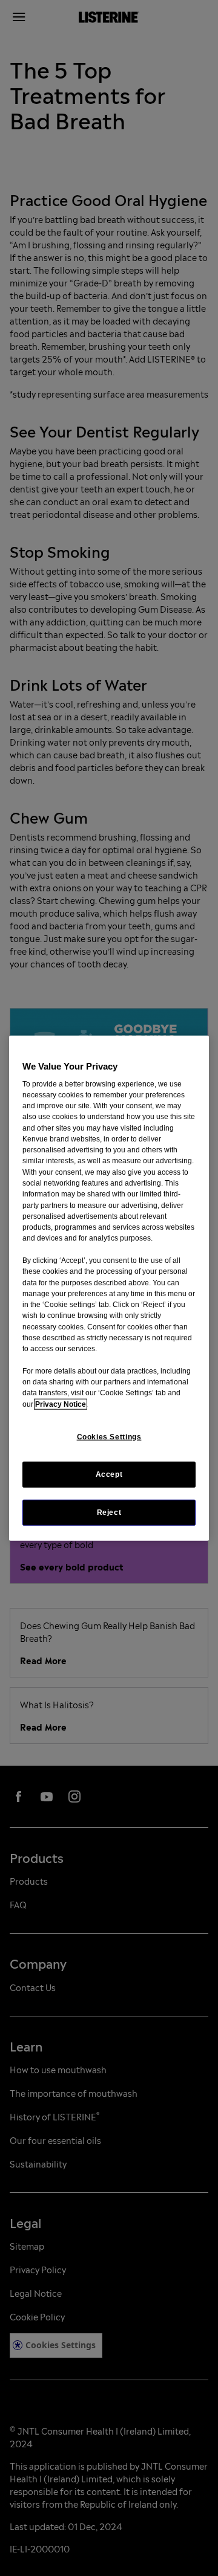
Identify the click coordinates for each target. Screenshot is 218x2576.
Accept (109, 1474)
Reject (109, 1512)
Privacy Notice (61, 1404)
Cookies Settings (109, 1437)
